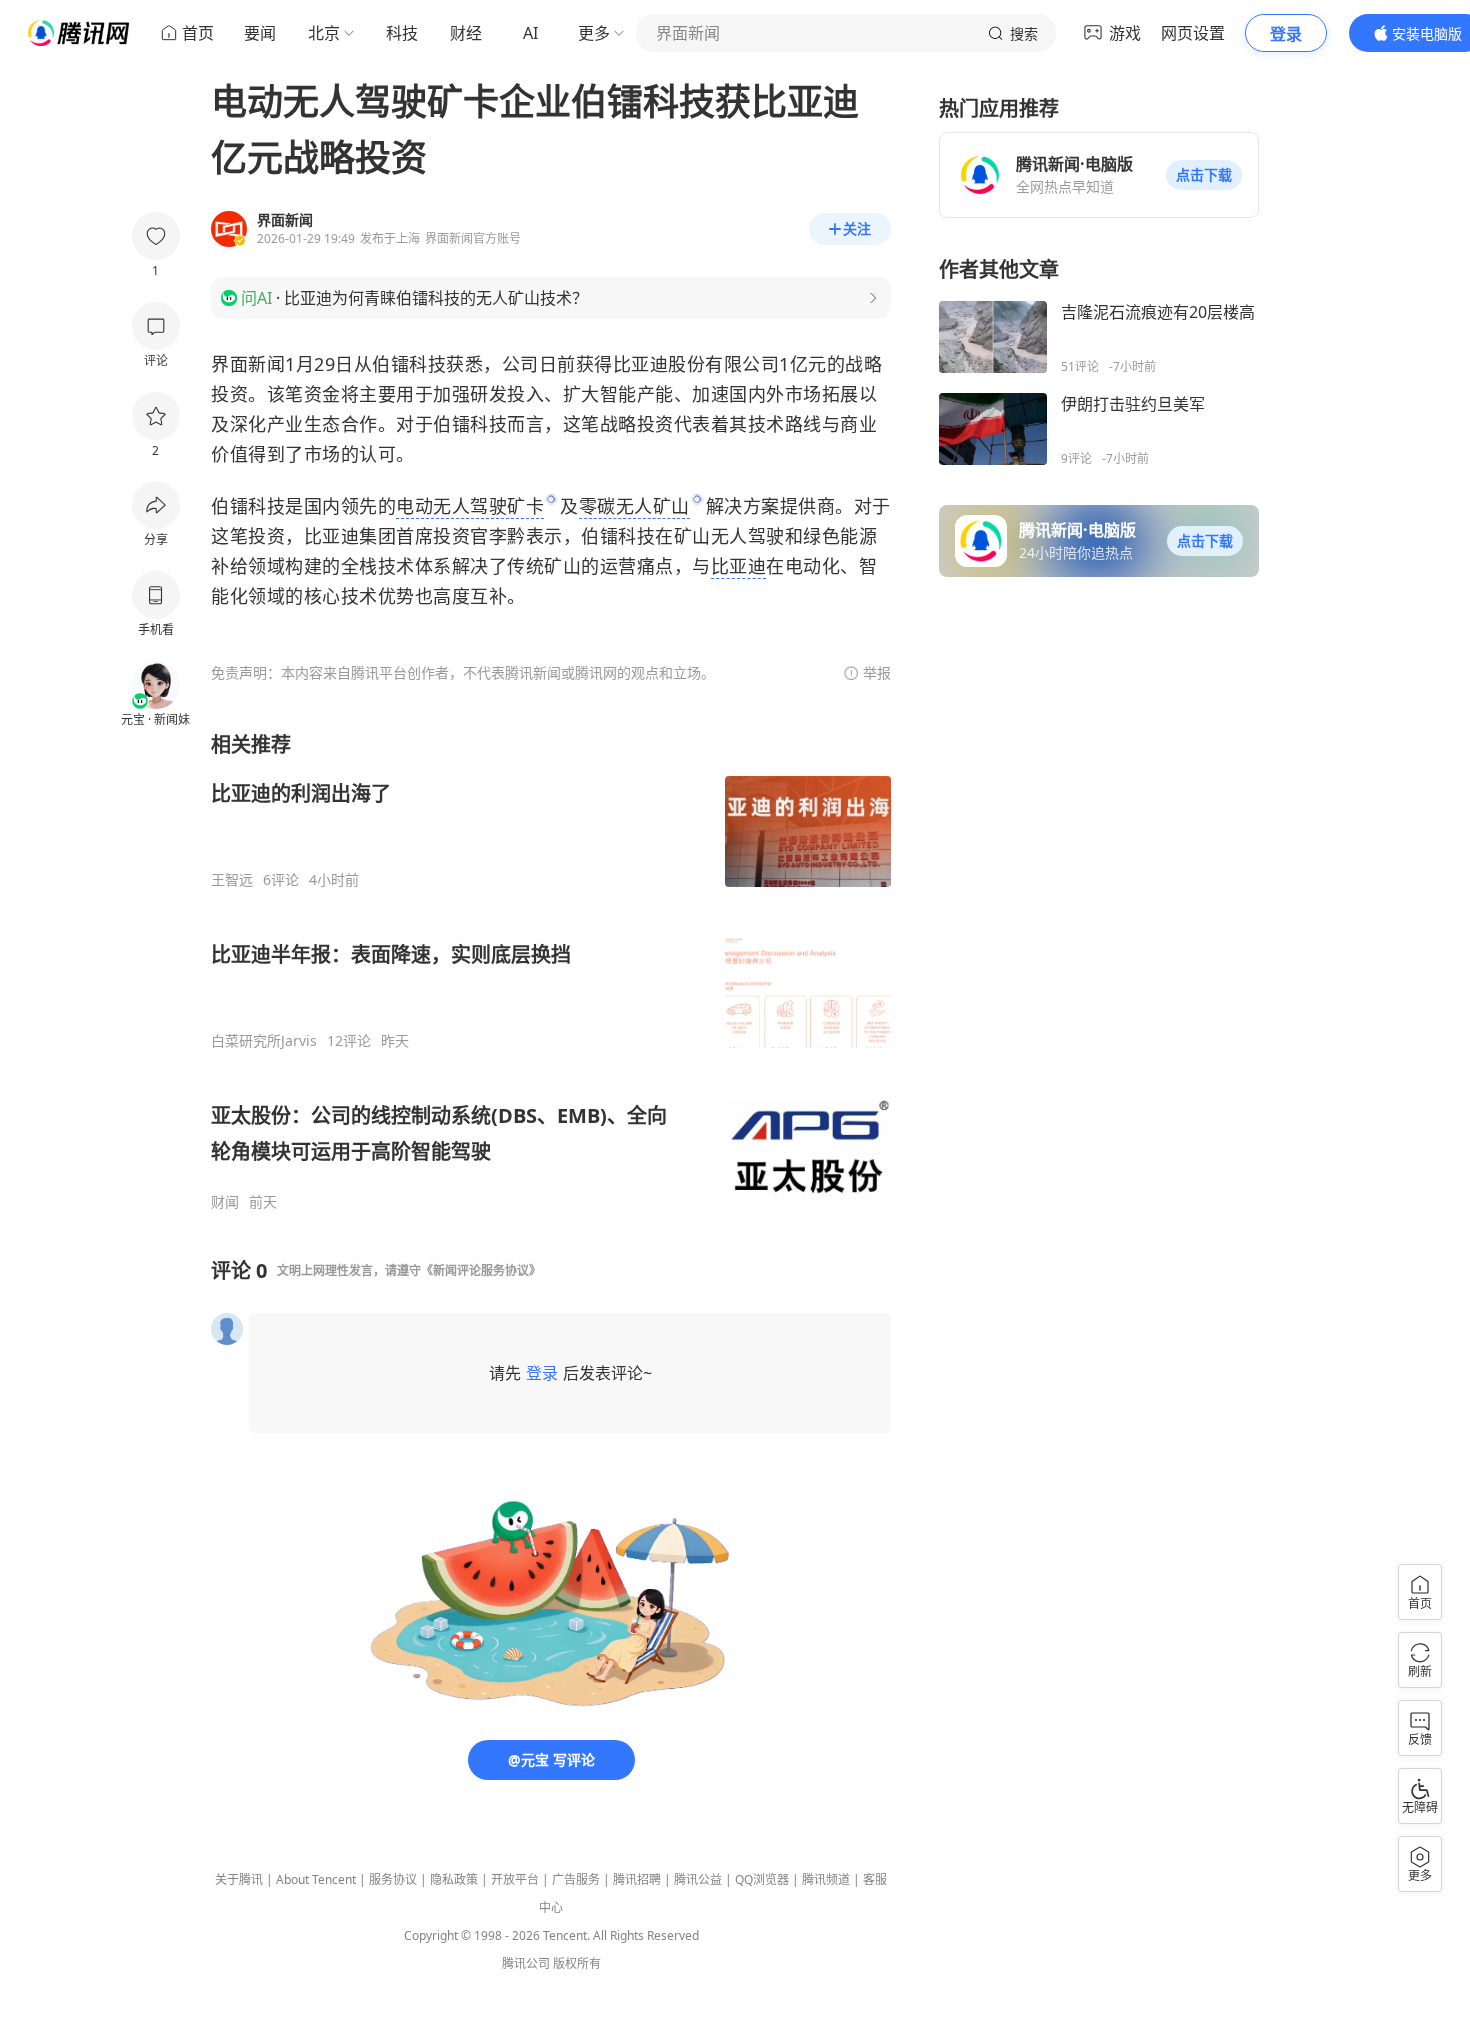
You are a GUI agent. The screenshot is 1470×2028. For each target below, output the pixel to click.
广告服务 (576, 1879)
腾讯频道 (826, 1879)
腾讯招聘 (637, 1879)
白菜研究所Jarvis (264, 1041)
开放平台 (515, 1879)
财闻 (225, 1202)
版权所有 (577, 1963)
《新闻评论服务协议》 (481, 1270)
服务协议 (393, 1879)
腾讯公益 (698, 1879)
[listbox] (551, 971)
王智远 (232, 880)
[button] (1204, 175)
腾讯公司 (526, 1963)
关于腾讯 (239, 1879)
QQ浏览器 (762, 1879)
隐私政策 (454, 1879)
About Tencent (316, 1879)
